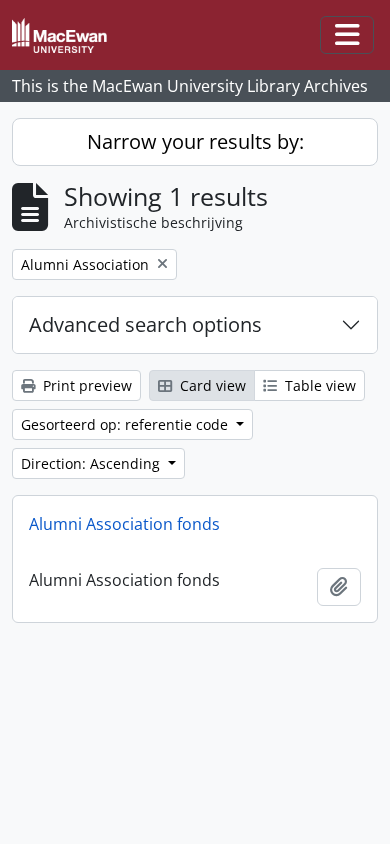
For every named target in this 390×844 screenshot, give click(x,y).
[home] (67, 35)
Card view (211, 385)
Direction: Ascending (92, 463)
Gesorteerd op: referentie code (126, 424)
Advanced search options (145, 324)
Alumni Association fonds (124, 524)
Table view (318, 385)
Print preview (85, 385)
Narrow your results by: (195, 141)
